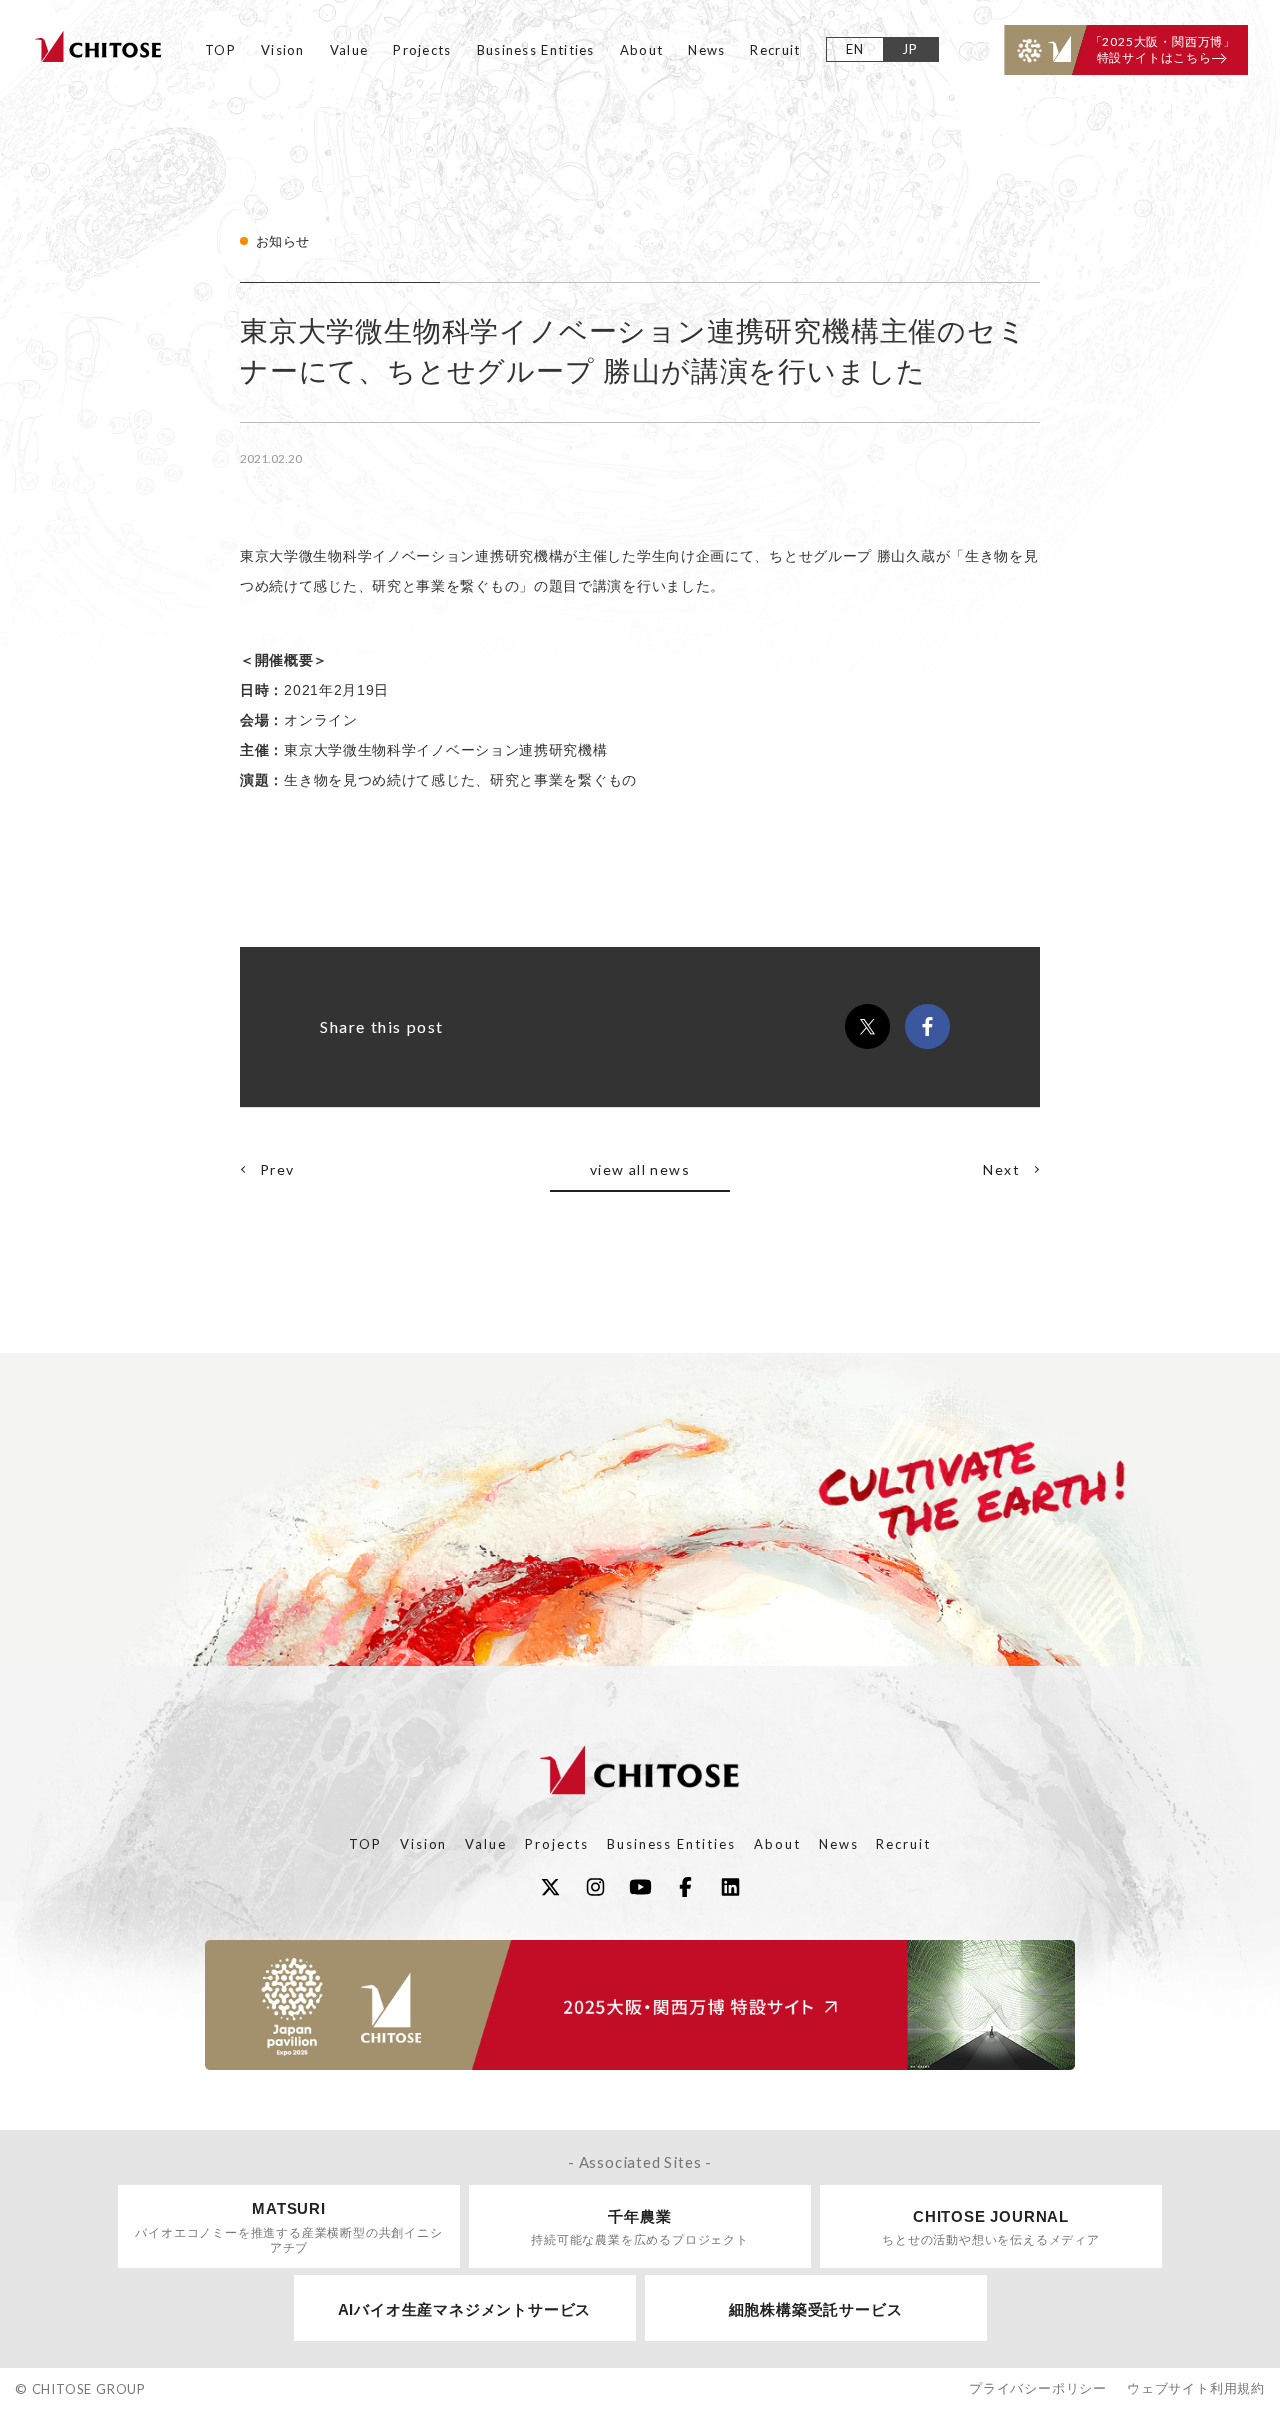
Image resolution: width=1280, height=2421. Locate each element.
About (642, 50)
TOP (220, 50)
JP (910, 49)
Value (349, 50)
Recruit (775, 50)
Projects (422, 50)
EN (855, 49)
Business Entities (536, 50)
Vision (283, 50)
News (706, 50)
